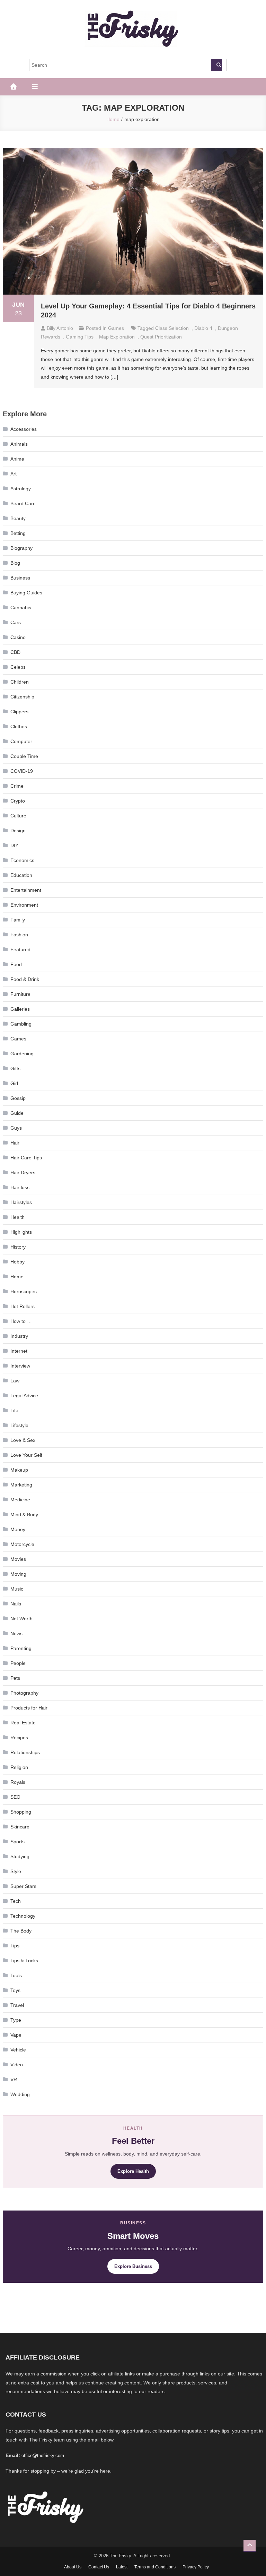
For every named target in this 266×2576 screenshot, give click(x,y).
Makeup (19, 1470)
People (18, 1663)
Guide (17, 1113)
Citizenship (22, 697)
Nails (16, 1604)
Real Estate (23, 1723)
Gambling (21, 1024)
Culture (18, 816)
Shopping (21, 1812)
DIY (14, 845)
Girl (14, 1083)
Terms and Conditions (155, 2567)
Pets (15, 1678)
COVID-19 (22, 771)
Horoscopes (24, 1291)
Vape (16, 2035)
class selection (172, 328)
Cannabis (21, 608)
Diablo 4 (203, 328)
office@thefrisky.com (43, 2455)
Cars (16, 622)
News (16, 1633)
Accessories (24, 429)
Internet (19, 1351)
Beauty (18, 518)
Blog (15, 563)
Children (20, 682)
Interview (20, 1366)
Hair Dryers (23, 1173)
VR (14, 2079)
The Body (21, 1931)
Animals (19, 444)
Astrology (21, 489)
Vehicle (18, 2050)
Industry (19, 1336)
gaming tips (80, 337)
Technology (23, 1916)
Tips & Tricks (24, 1961)
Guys (16, 1128)
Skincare (20, 1827)
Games (116, 328)
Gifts (15, 1068)
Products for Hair (29, 1708)
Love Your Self (26, 1455)
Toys (15, 1990)
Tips (15, 1946)
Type (16, 2020)
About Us (73, 2567)
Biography (21, 548)
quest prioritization (161, 337)
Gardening (22, 1054)
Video (17, 2065)
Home (17, 1277)
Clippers (19, 712)
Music (17, 1589)
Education (21, 875)
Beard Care (23, 503)
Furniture (20, 994)
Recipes (19, 1738)
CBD (15, 652)
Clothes (19, 726)
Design (18, 831)
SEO (15, 1797)
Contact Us (99, 2567)
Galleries (20, 1009)
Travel (17, 2005)
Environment (24, 905)
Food (16, 964)
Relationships (25, 1752)
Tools (16, 1975)
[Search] (216, 65)
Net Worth (21, 1619)
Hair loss (20, 1187)
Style (16, 1871)
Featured (20, 949)
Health (17, 1217)
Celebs (18, 667)
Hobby (17, 1262)
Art (14, 474)
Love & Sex (23, 1440)
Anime (17, 459)
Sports (17, 1842)
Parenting (21, 1648)
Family (18, 920)
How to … (21, 1321)
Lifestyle (19, 1425)
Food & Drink (25, 979)
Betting (18, 533)
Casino (18, 637)
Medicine (20, 1500)
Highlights (21, 1232)
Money (18, 1529)
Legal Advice (24, 1396)
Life (14, 1410)
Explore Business (133, 2266)
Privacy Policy (196, 2567)
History (18, 1247)
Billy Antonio (60, 328)
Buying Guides (26, 593)
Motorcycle (22, 1544)
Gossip (18, 1098)
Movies (18, 1559)
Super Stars (23, 1886)
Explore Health (133, 2171)
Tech (16, 1901)
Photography (24, 1693)
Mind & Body (24, 1514)
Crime (17, 786)
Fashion (19, 935)
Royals (18, 1782)
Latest (122, 2567)
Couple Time (24, 756)
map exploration (117, 337)
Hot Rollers (23, 1306)
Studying (20, 1856)
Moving (18, 1574)
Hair (15, 1143)
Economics (22, 860)
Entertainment (26, 890)
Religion (19, 1767)
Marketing (21, 1485)
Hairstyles (21, 1202)
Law (15, 1381)
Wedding (20, 2094)
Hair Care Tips (26, 1158)
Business (20, 578)
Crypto (18, 801)
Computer (21, 741)
